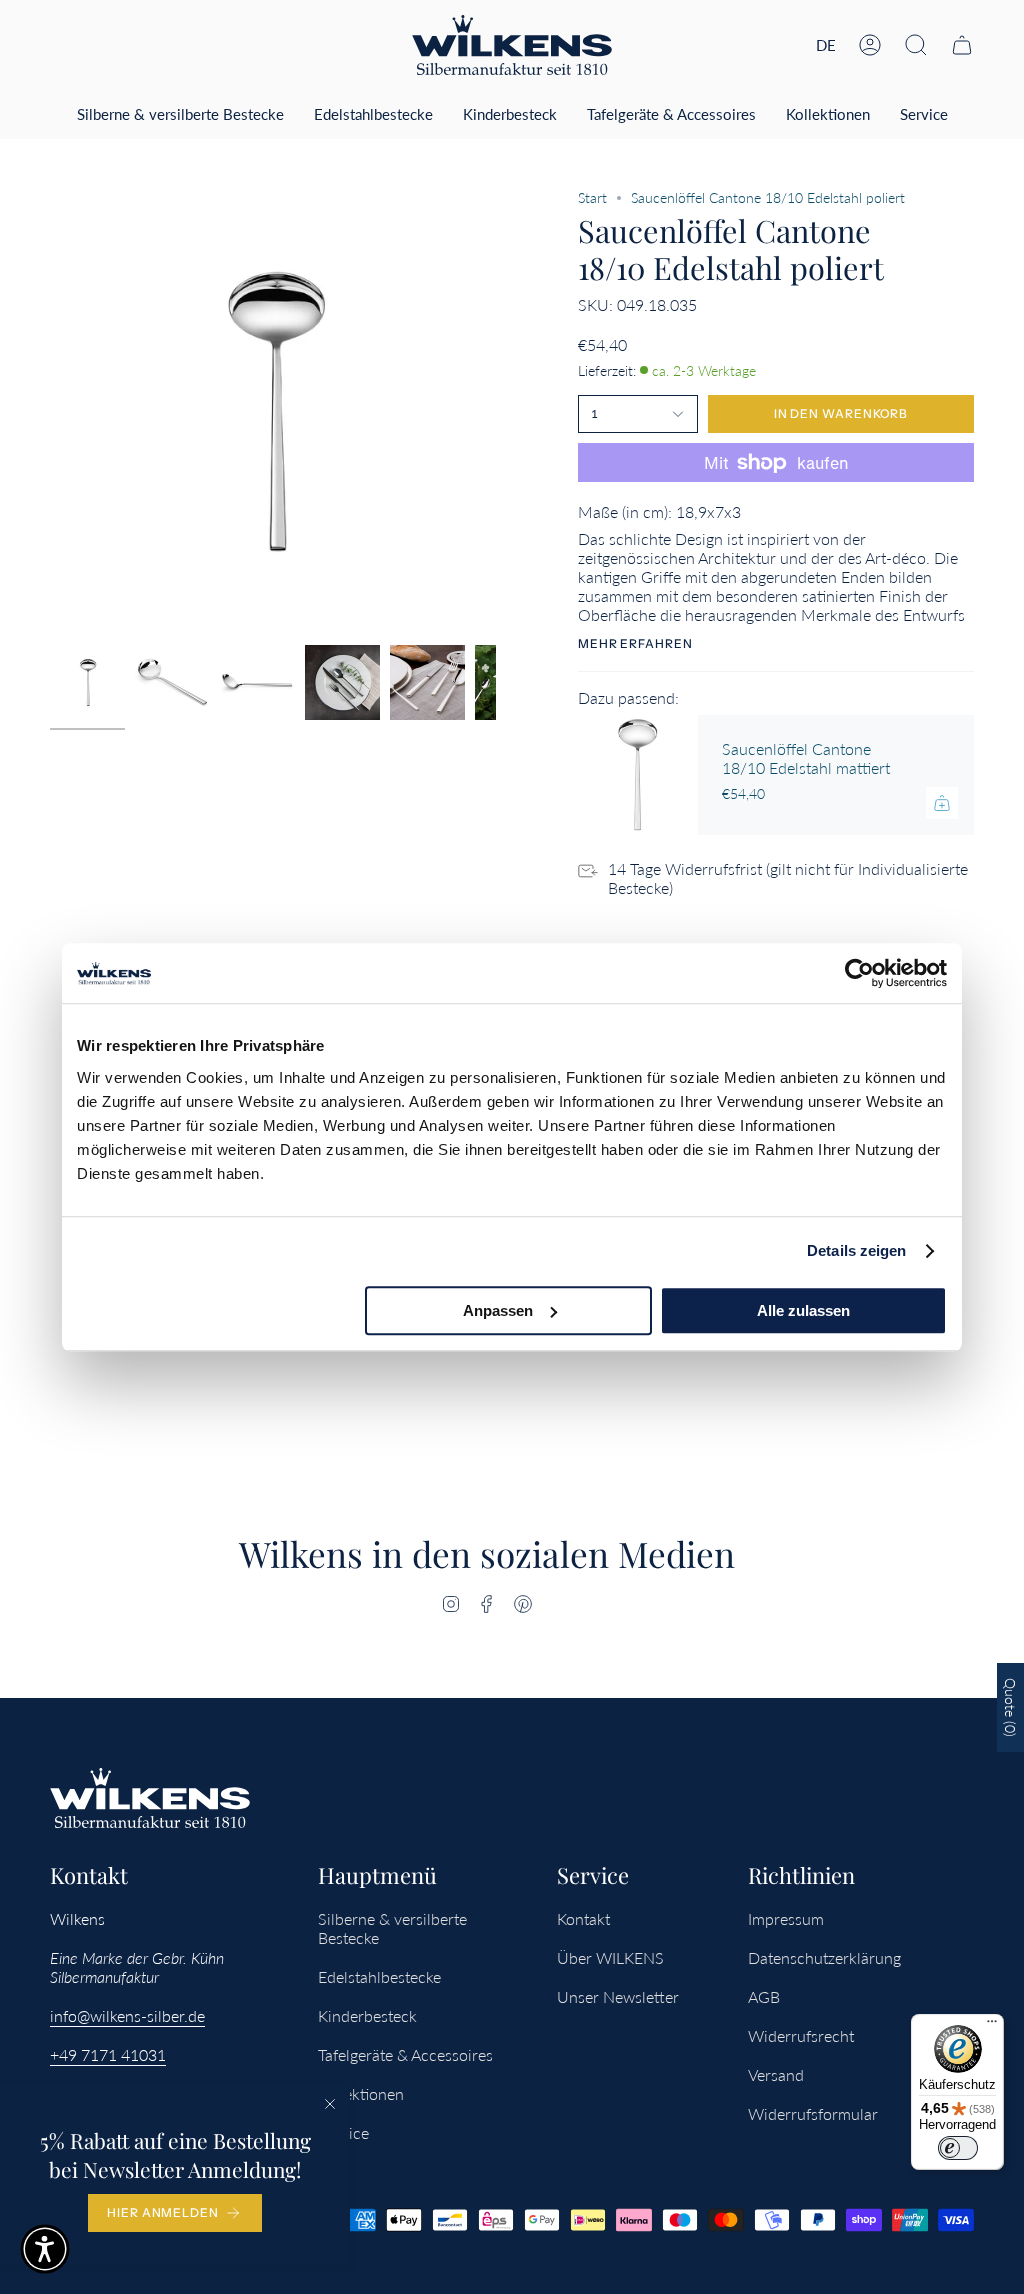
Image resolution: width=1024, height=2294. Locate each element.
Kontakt (583, 1918)
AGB (764, 1996)
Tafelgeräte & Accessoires (405, 2054)
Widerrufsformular (813, 2113)
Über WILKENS (610, 1957)
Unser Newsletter (618, 1996)
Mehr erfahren (635, 644)
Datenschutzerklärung (824, 1957)
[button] (916, 45)
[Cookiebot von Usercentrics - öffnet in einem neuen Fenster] (859, 973)
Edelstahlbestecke (379, 1976)
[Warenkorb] (962, 45)
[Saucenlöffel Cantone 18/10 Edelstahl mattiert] (638, 775)
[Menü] (992, 2026)
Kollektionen (361, 2093)
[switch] (958, 2148)
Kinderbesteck (367, 2015)
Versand (776, 2074)
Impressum (786, 1918)
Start (592, 197)
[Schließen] (330, 2104)
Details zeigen (856, 1250)
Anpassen (498, 1310)
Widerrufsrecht (801, 2035)
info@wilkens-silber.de (127, 2015)
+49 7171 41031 (108, 2054)
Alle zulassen (803, 1310)
